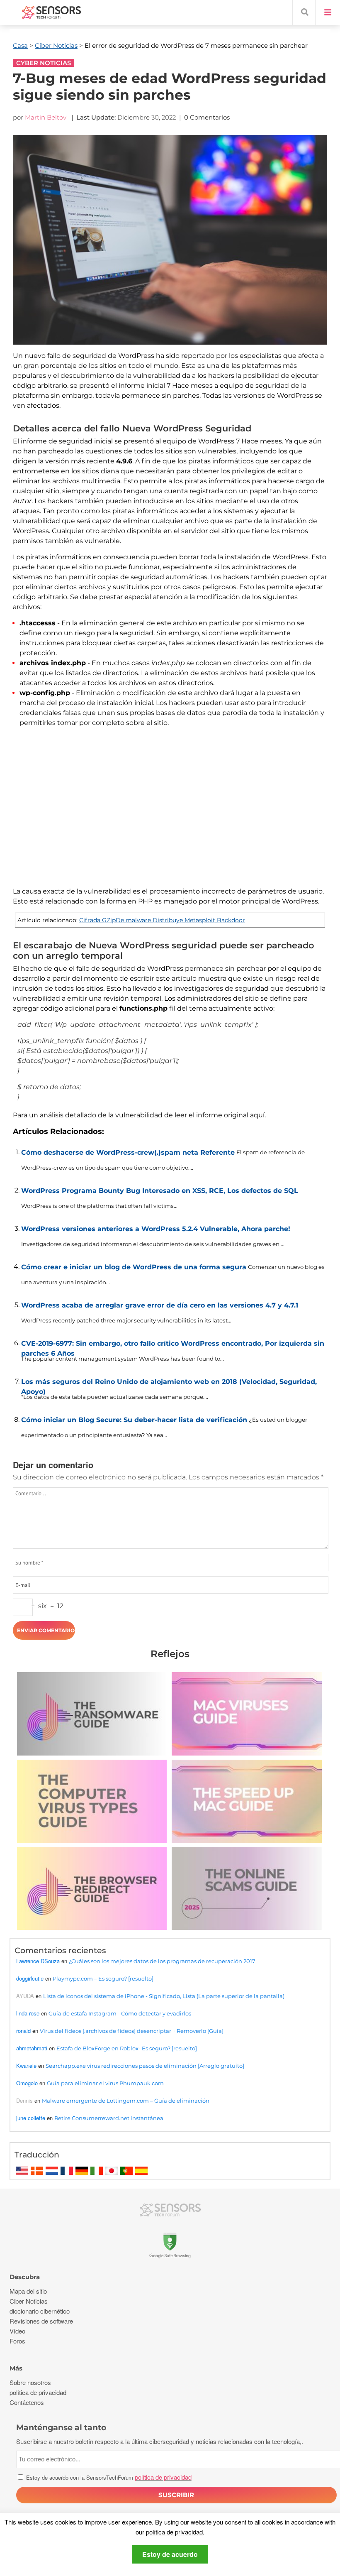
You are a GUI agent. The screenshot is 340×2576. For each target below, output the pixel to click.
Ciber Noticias (56, 45)
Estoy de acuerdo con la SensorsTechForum (108, 2477)
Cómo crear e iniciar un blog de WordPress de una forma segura (134, 1267)
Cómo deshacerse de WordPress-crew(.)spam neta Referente (128, 1152)
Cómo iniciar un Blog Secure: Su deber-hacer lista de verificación (134, 1420)
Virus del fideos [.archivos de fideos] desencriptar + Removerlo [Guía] (132, 2031)
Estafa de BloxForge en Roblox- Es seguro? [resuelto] (127, 2048)
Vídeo (17, 2331)
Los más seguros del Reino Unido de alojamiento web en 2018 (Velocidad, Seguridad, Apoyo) (169, 1385)
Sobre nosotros (30, 2382)
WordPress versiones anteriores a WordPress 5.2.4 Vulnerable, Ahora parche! (156, 1229)
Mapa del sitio (28, 2291)
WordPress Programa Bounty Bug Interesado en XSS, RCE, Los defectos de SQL (160, 1191)
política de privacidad (174, 2532)
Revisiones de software (41, 2321)
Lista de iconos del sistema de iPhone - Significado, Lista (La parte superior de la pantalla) (164, 1996)
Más (16, 2368)
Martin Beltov (46, 117)
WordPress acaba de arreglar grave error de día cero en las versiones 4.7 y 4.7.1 (160, 1305)
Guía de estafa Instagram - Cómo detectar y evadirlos (120, 2013)
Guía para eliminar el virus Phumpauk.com (105, 2083)
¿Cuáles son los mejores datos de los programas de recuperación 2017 (162, 1961)
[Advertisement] (170, 812)
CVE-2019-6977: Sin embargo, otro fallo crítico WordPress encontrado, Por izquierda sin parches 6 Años (173, 1347)
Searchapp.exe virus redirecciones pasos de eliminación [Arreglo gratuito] (145, 2066)
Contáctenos (27, 2402)
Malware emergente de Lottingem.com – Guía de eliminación (126, 2101)
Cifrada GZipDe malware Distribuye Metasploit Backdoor (162, 920)
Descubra (25, 2277)
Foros (17, 2341)
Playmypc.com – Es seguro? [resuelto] (103, 1979)
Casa (20, 45)
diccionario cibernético (40, 2311)
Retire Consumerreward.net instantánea (109, 2118)
